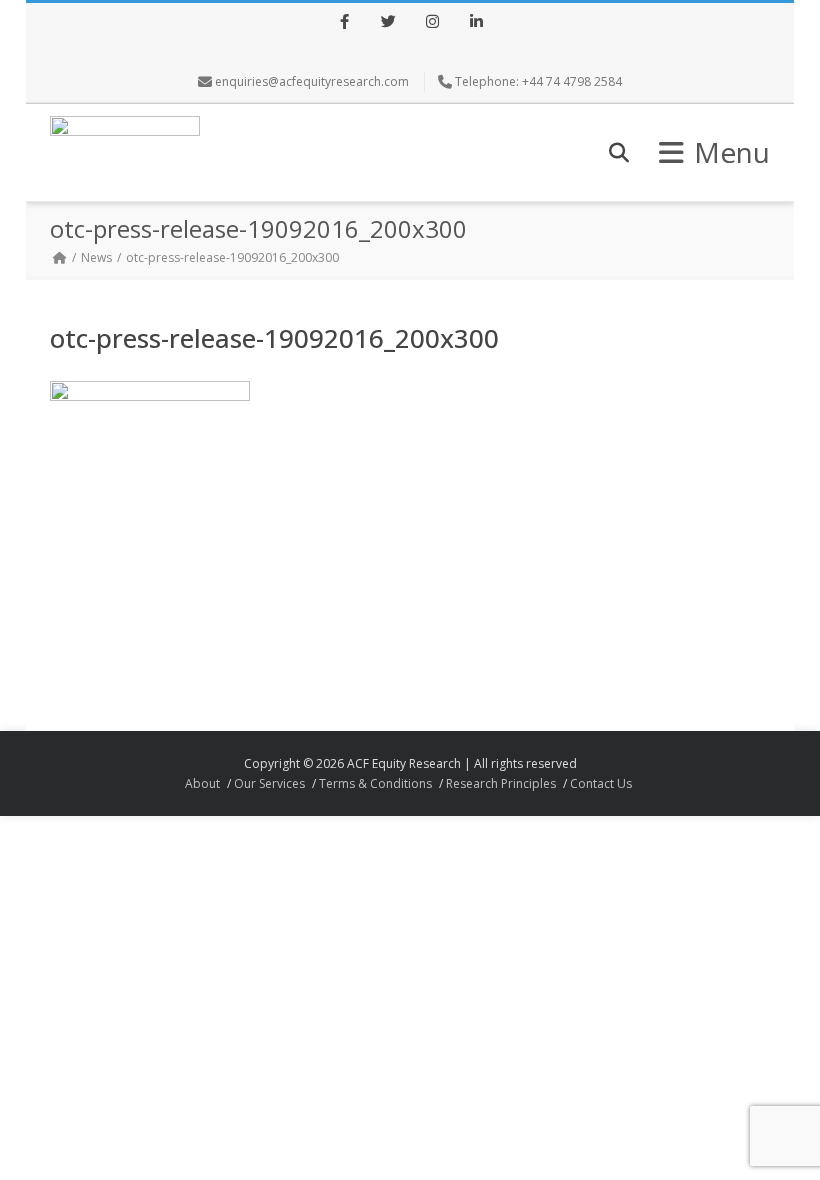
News (96, 257)
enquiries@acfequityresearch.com (312, 81)
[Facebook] (344, 23)
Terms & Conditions (375, 783)
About (202, 783)
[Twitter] (388, 23)
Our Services (269, 783)
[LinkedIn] (476, 23)
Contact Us (601, 783)
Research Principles (501, 783)
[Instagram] (432, 23)
